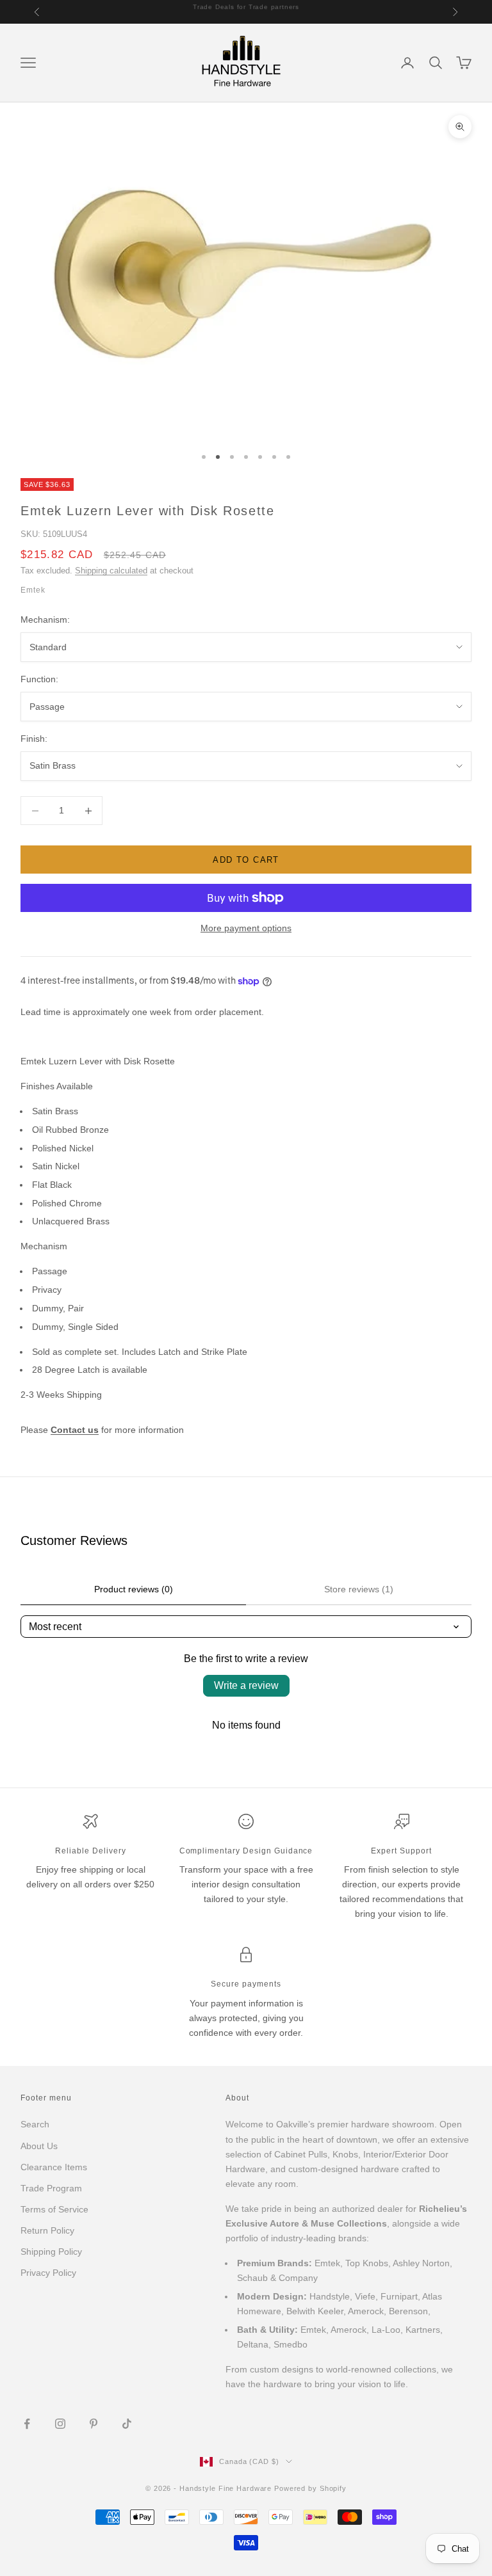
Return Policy (47, 2230)
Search (35, 2124)
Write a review (246, 1685)
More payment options (246, 928)
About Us (39, 2146)
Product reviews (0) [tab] (134, 1589)
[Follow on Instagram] (60, 2424)
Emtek (33, 590)
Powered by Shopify (310, 2488)
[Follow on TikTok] (127, 2424)
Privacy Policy (48, 2273)
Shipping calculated (111, 571)
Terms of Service (54, 2209)
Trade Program (51, 2188)
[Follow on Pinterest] (94, 2424)
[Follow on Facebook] (27, 2424)
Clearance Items (54, 2167)
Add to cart (246, 860)
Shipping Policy (51, 2252)
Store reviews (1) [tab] (359, 1589)
